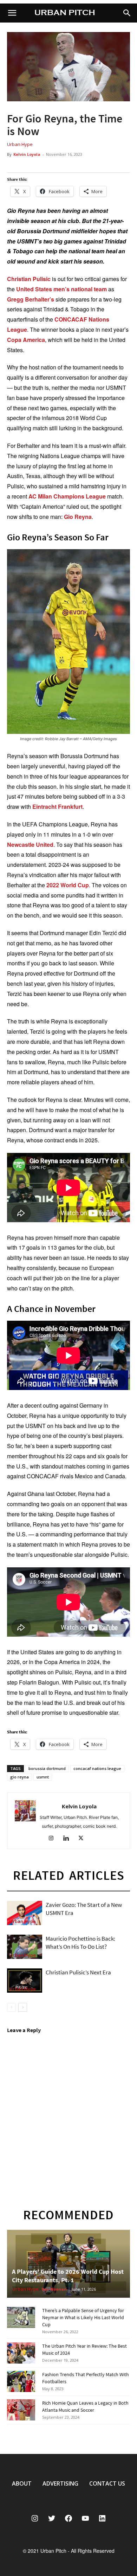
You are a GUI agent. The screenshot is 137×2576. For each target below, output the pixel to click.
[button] (127, 13)
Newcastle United (30, 845)
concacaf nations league (97, 1768)
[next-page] (23, 2007)
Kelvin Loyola (27, 154)
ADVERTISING (60, 2483)
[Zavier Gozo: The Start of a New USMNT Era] (25, 1913)
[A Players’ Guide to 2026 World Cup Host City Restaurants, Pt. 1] (68, 2264)
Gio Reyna (78, 517)
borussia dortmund (47, 1768)
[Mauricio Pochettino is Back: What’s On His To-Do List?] (25, 1947)
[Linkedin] (69, 1839)
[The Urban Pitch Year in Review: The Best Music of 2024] (21, 2353)
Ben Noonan (54, 2289)
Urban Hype (20, 144)
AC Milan (40, 496)
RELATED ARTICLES (69, 1875)
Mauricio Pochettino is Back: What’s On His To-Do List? (80, 1943)
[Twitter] (83, 1839)
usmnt (43, 1777)
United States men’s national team (61, 289)
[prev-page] (11, 2007)
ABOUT (22, 2483)
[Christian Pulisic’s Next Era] (25, 1981)
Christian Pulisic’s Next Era (78, 1972)
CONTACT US (107, 2483)
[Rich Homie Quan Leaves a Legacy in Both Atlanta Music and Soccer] (21, 2410)
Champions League (80, 496)
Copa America (26, 340)
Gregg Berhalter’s (31, 299)
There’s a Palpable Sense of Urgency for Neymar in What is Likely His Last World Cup (83, 2317)
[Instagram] (54, 1839)
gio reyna (19, 1777)
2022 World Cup (68, 885)
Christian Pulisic (29, 279)
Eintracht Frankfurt (57, 807)
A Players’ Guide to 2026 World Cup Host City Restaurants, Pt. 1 (68, 2276)
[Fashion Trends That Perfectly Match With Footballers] (21, 2381)
